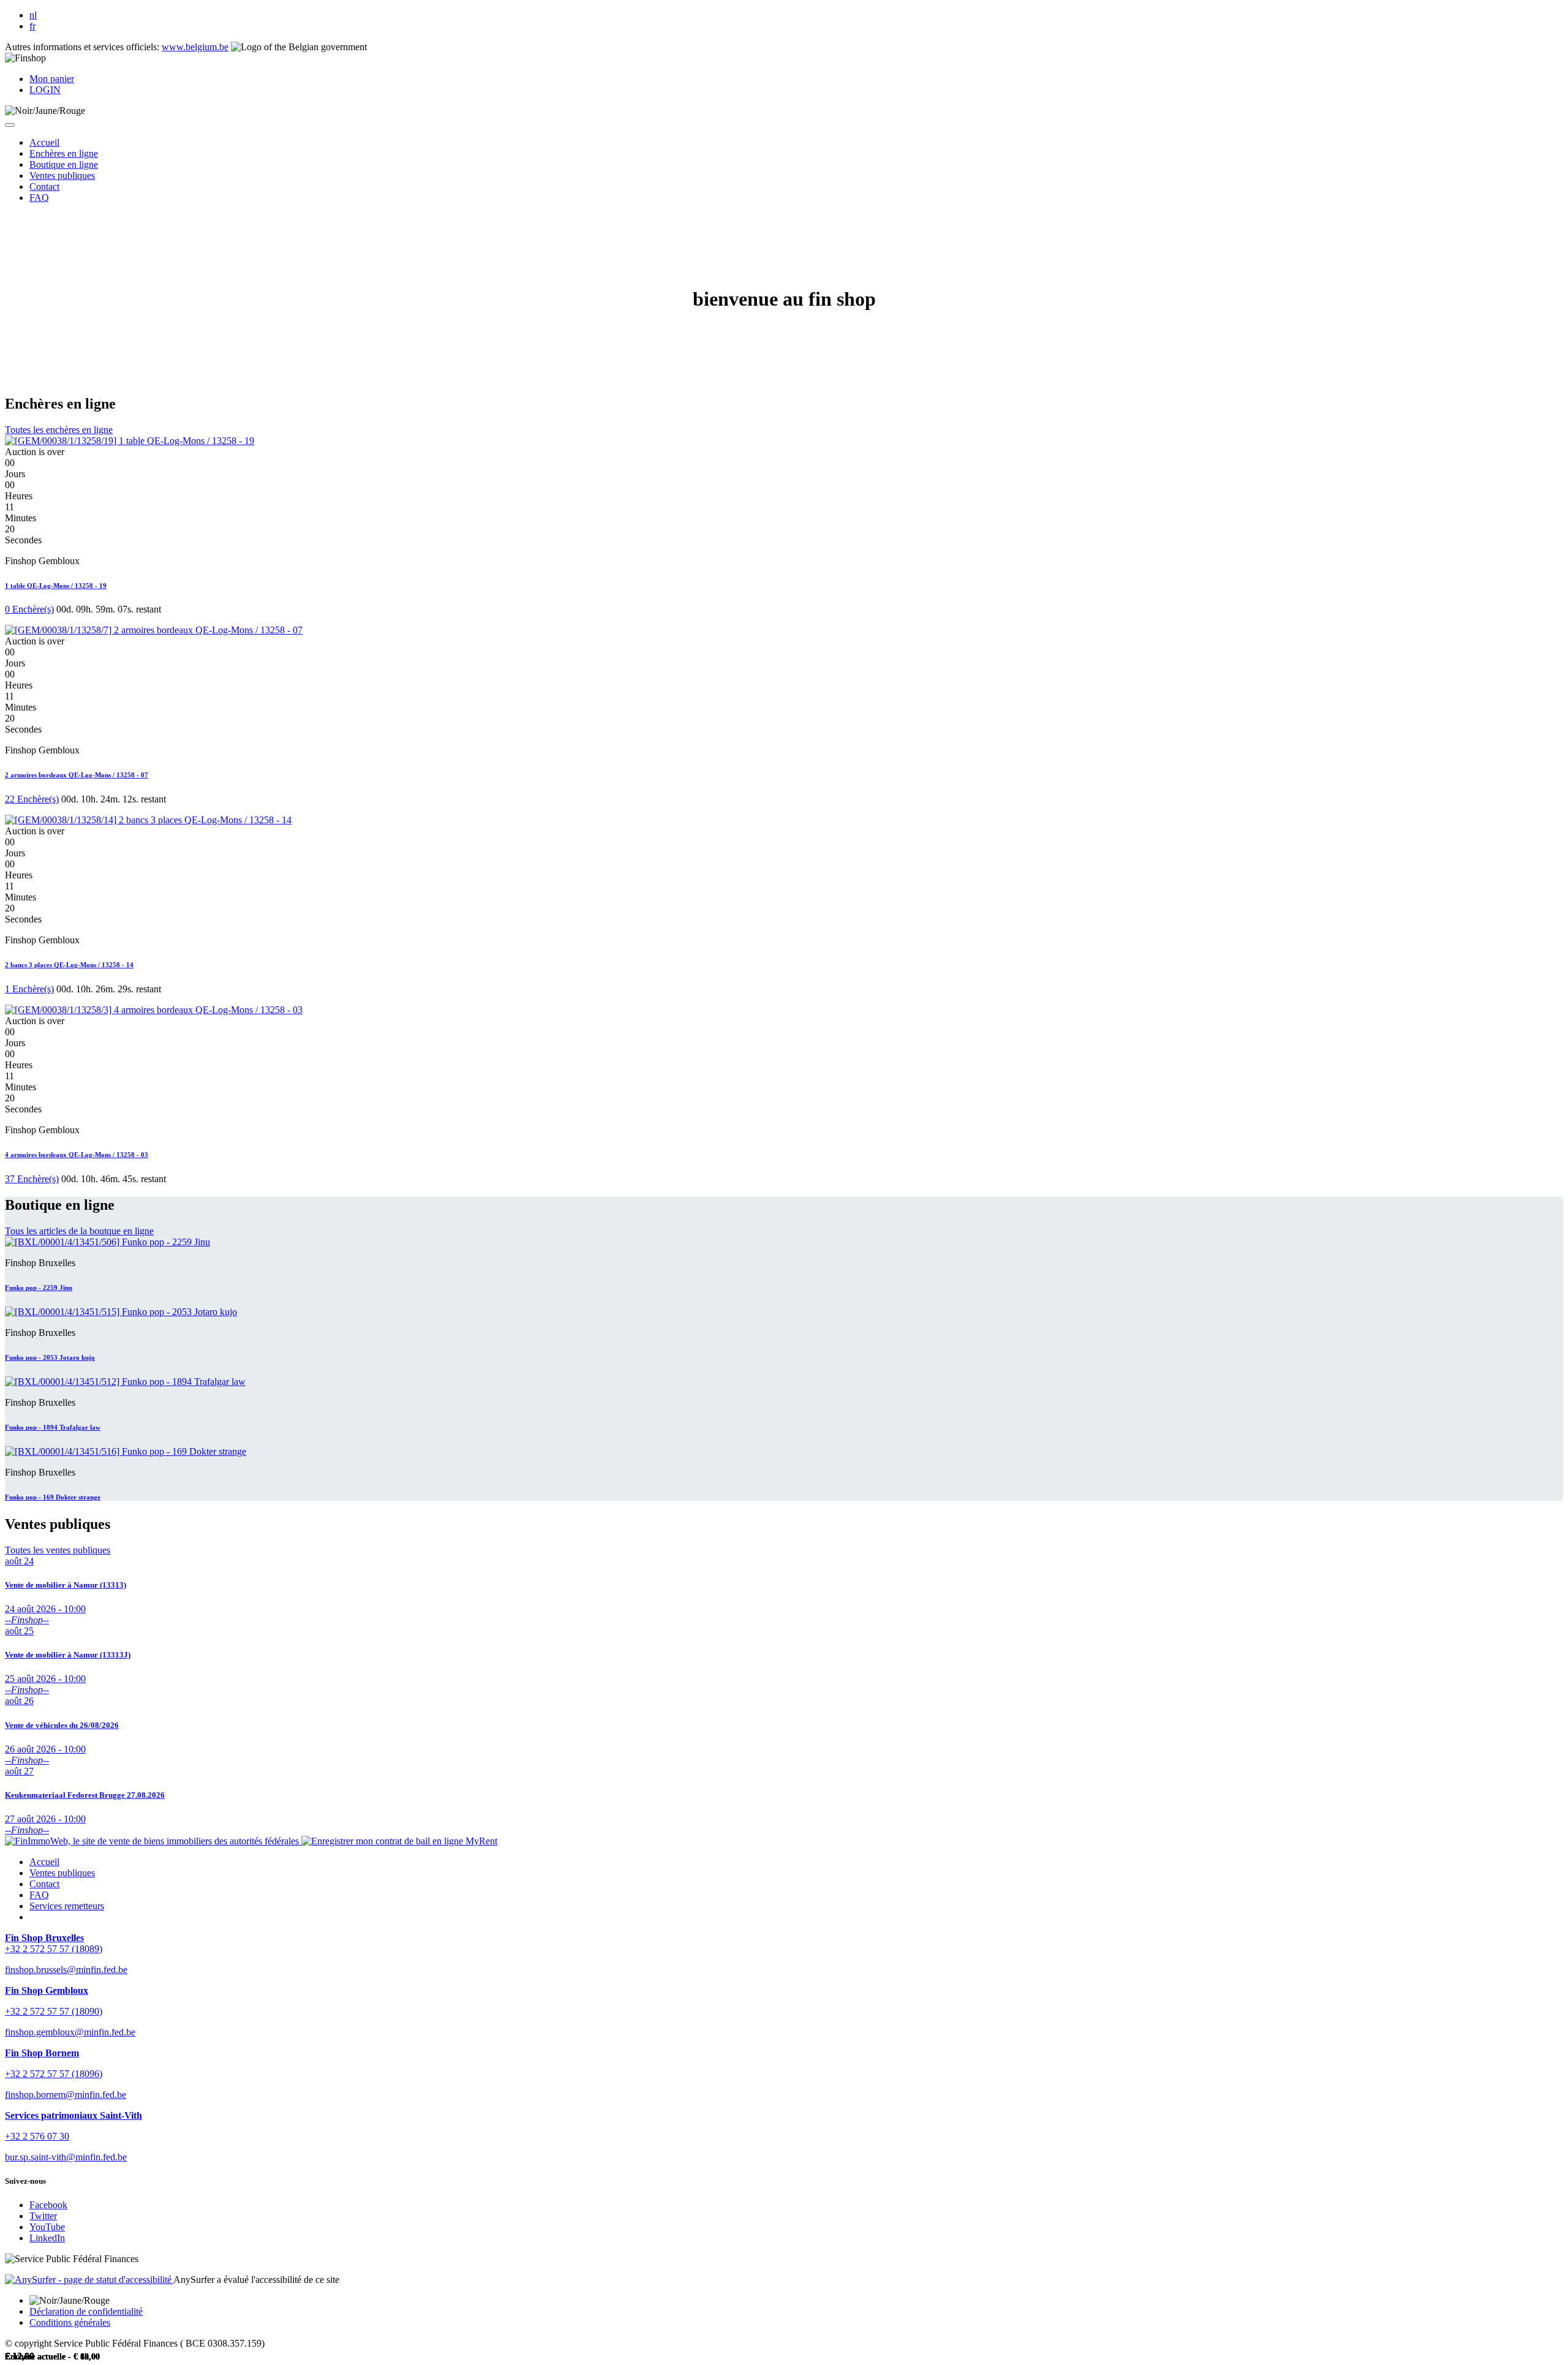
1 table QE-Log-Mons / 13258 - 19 (56, 586)
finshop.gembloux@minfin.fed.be (70, 2032)
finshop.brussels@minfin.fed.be (66, 1970)
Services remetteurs (67, 1906)
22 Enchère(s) (32, 799)
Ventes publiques (62, 1873)
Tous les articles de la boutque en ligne (79, 1231)
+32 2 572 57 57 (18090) (54, 2011)
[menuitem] (44, 142)
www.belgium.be (195, 47)
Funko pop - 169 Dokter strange (53, 1497)
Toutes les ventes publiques (58, 1550)
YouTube (47, 2227)
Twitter (43, 2216)
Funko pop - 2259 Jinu (39, 1288)
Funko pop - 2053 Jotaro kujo (50, 1357)
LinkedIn (47, 2238)
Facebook (48, 2205)
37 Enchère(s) (32, 1179)
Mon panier (52, 79)
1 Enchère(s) (29, 989)
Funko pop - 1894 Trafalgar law (53, 1427)
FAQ (39, 1895)
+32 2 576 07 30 (37, 2136)
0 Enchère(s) (29, 609)
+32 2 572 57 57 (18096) (54, 2074)
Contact (44, 1884)
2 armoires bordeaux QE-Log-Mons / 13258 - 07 (77, 775)
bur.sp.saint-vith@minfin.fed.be (66, 2157)
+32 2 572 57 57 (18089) (54, 1949)
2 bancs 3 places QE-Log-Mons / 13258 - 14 (69, 965)
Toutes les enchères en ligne (59, 430)
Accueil (44, 1862)
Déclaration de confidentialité (86, 2311)
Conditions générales (70, 2322)
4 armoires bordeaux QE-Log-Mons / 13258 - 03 (77, 1155)
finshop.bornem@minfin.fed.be (66, 2095)
